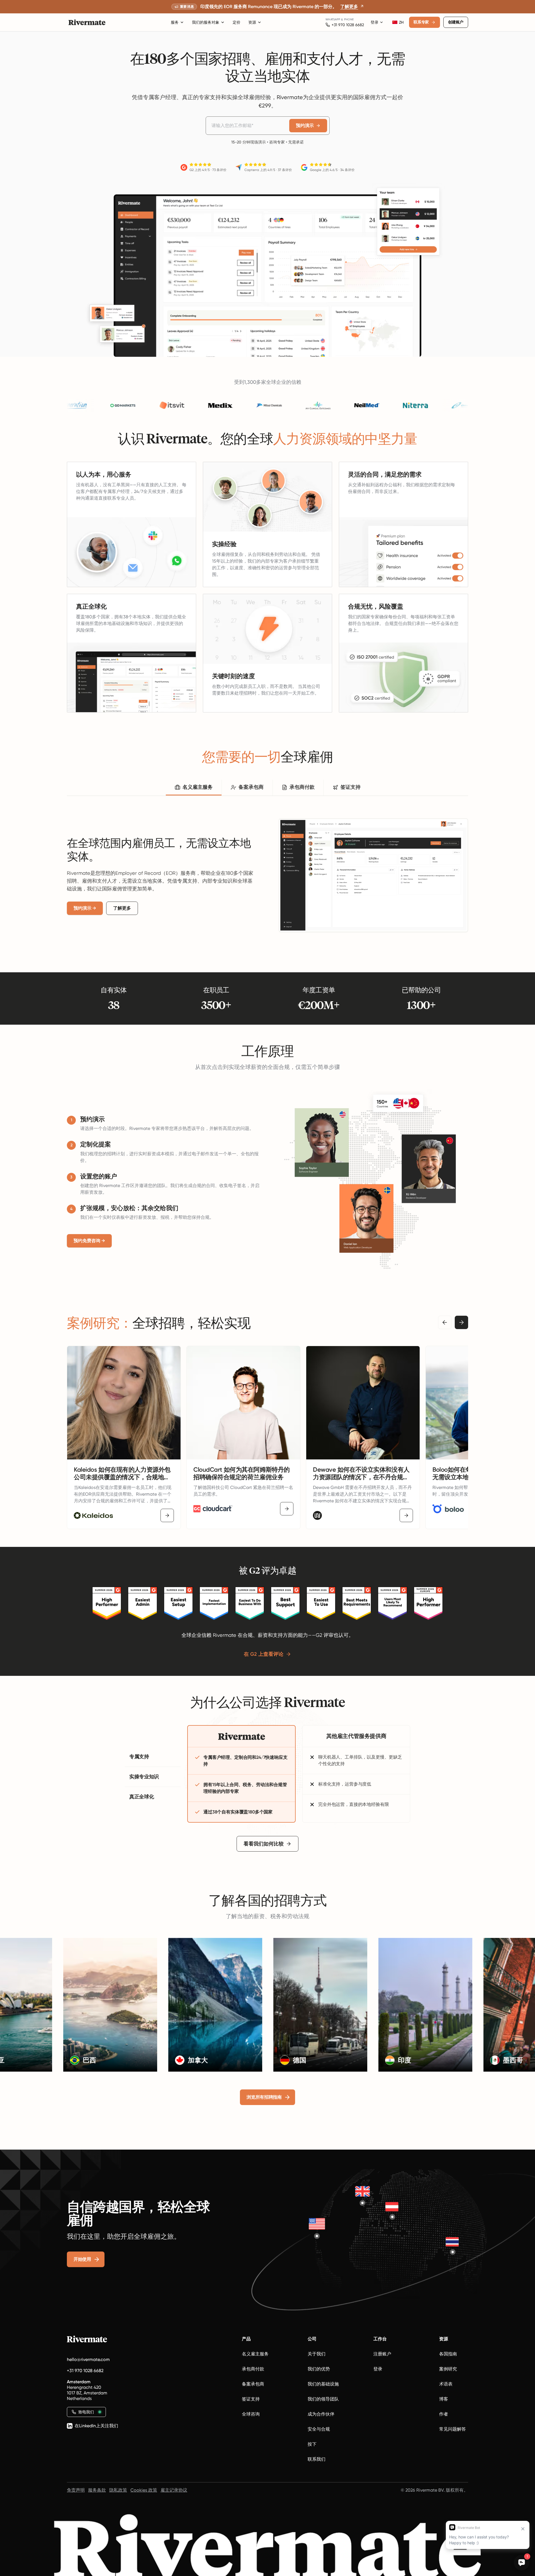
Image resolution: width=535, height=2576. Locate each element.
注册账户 (382, 2354)
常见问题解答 (453, 2429)
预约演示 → (85, 908)
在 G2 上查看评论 (264, 1654)
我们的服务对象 (206, 22)
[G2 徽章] (107, 1603)
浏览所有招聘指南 (264, 2097)
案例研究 (448, 2369)
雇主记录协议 (174, 2490)
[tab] (194, 788)
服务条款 (97, 2490)
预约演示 (305, 125)
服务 (175, 22)
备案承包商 (253, 2384)
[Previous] (445, 1322)
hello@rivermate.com (88, 2359)
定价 (237, 22)
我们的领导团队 (323, 2399)
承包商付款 (253, 2369)
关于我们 (317, 2354)
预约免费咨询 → (89, 1241)
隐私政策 (118, 2490)
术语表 (446, 2384)
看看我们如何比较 (264, 1844)
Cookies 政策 (144, 2490)
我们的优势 (319, 2369)
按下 (312, 2444)
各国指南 (448, 2354)
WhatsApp (333, 19)
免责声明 (76, 2490)
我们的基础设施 (323, 2384)
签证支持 (251, 2399)
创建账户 (456, 22)
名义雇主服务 (255, 2354)
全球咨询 (251, 2414)
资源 (252, 22)
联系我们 (317, 2459)
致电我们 (86, 2412)
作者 (444, 2414)
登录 (374, 22)
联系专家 (421, 22)
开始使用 (82, 2259)
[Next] (461, 1322)
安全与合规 (319, 2429)
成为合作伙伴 (321, 2414)
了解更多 (122, 908)
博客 (444, 2399)
